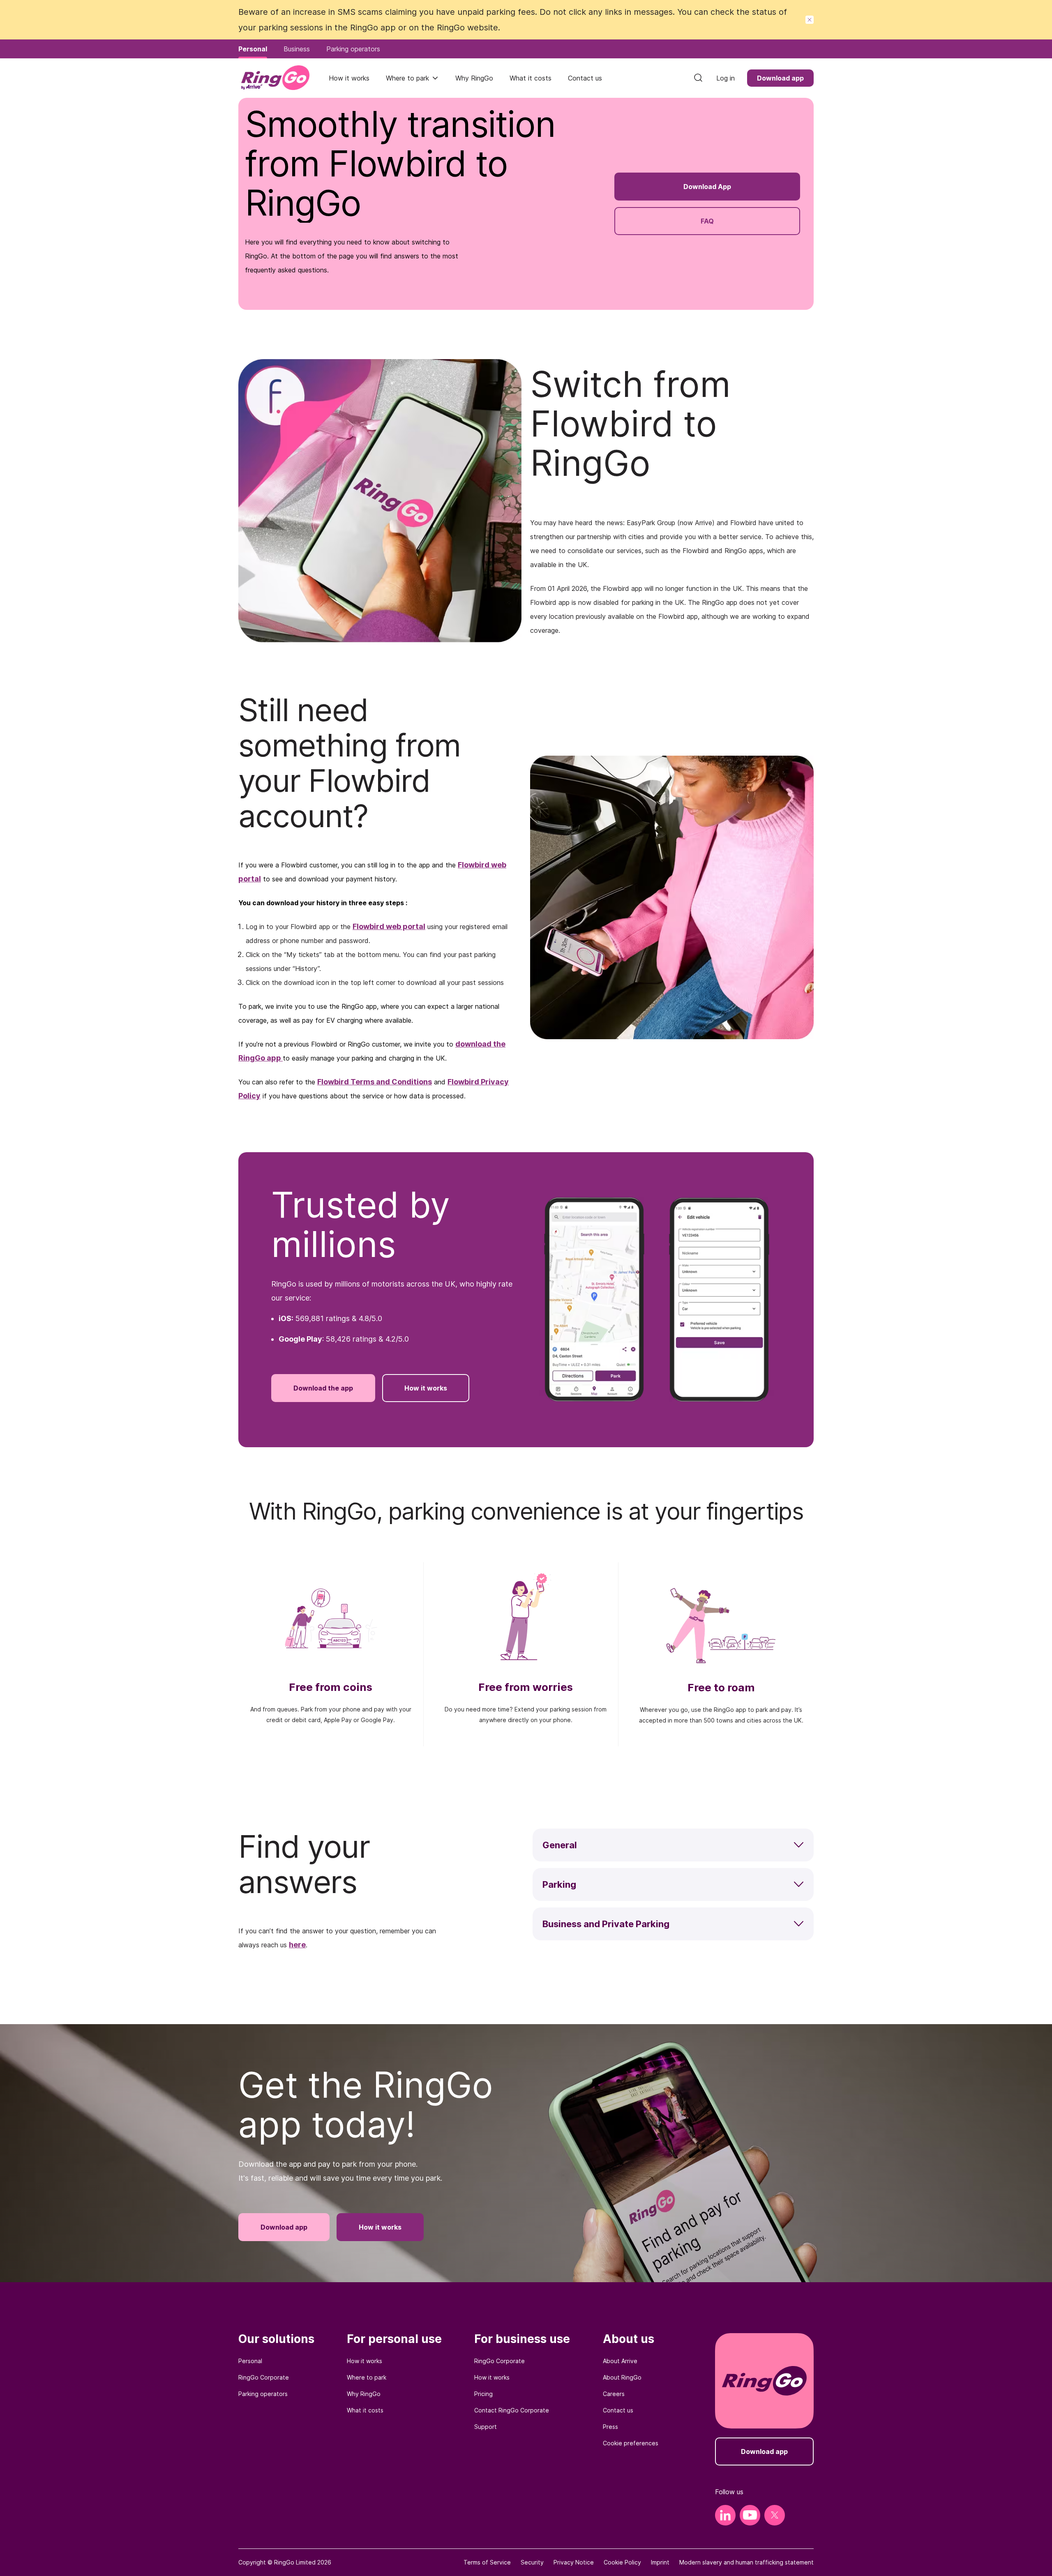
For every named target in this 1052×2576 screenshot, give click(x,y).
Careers (614, 2394)
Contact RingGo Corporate (512, 2410)
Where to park (407, 78)
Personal (250, 2361)
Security (532, 2562)
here (297, 1945)
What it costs (365, 2410)
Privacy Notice (574, 2562)
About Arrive (620, 2361)
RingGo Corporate (264, 2377)
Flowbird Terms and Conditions (375, 1082)
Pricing (483, 2394)
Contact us (618, 2410)
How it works (365, 2361)
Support (486, 2427)
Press (610, 2427)
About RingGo (622, 2377)
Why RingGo (364, 2394)
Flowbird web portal (389, 926)
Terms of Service (487, 2562)
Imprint (660, 2562)
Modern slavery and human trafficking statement (746, 2562)
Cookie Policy (622, 2562)
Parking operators (263, 2394)
